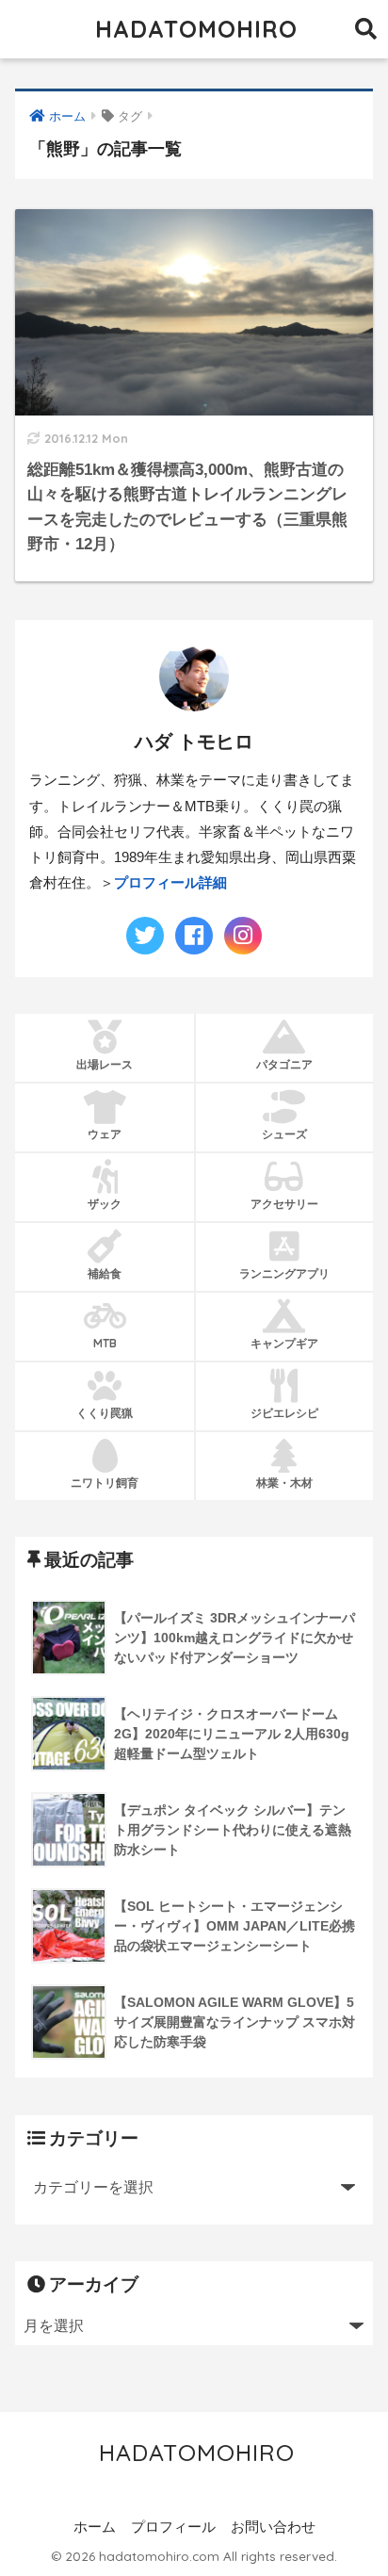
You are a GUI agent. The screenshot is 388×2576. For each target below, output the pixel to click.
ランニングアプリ (284, 1273)
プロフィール (173, 2527)
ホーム (95, 2527)
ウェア (105, 1134)
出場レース (105, 1064)
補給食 (105, 1273)
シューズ (284, 1134)
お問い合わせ (273, 2527)
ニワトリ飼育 (105, 1483)
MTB (105, 1343)
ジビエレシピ (284, 1413)
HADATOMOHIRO (196, 29)
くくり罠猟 (105, 1413)
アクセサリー (284, 1204)
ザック (105, 1204)
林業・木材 (284, 1483)
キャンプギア (284, 1343)
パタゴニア (284, 1064)
